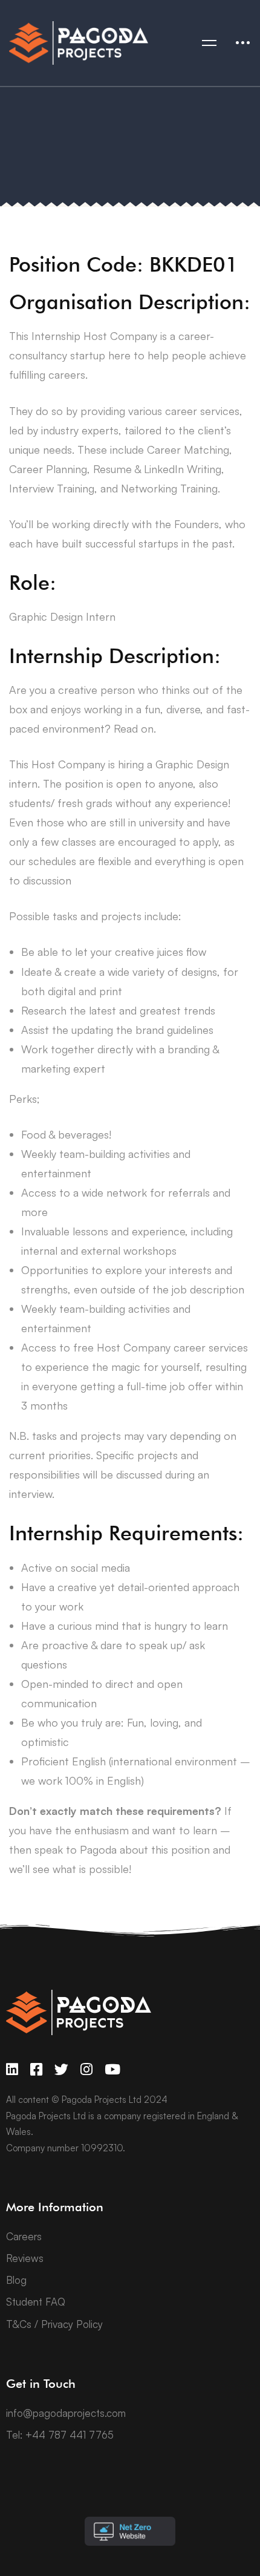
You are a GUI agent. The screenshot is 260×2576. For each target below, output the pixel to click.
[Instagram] (86, 2069)
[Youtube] (112, 2069)
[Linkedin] (12, 2069)
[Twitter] (61, 2069)
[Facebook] (36, 2069)
